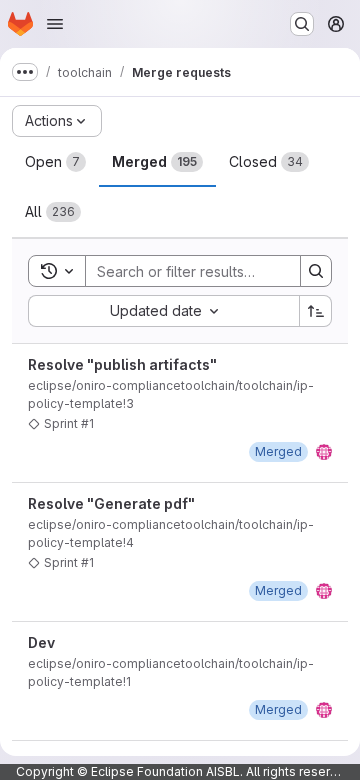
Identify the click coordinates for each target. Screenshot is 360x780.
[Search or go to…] (302, 24)
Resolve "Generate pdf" (111, 503)
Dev (41, 642)
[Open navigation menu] (55, 24)
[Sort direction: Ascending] (316, 311)
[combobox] (163, 311)
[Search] (316, 271)
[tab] (55, 162)
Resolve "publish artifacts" (122, 364)
